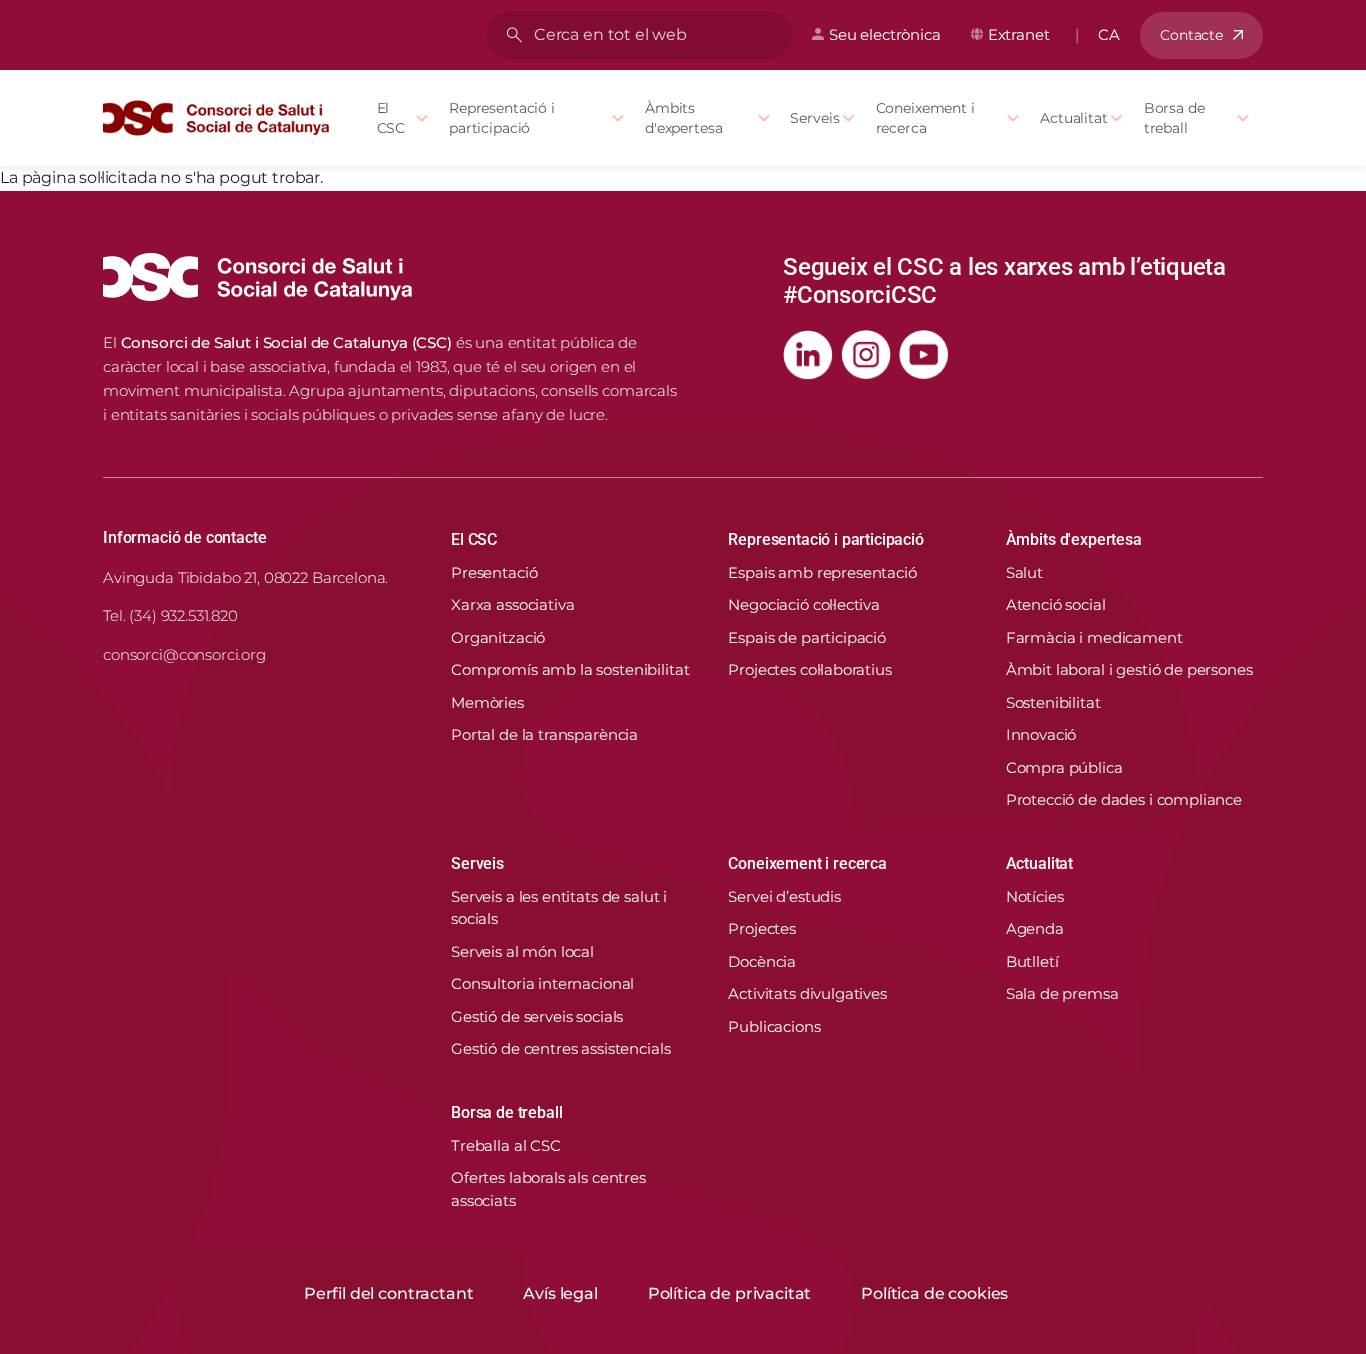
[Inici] (216, 118)
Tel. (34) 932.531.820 (170, 615)
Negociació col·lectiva (804, 604)
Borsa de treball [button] (506, 1112)
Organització (498, 637)
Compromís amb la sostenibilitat (570, 669)
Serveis (814, 118)
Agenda (1035, 928)
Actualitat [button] (1039, 863)
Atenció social (1056, 604)
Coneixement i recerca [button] (807, 863)
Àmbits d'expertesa (683, 118)
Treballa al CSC (506, 1145)
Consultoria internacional (542, 983)
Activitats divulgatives (807, 993)
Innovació (1041, 734)
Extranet (1019, 34)
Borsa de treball (1174, 118)
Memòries (487, 702)
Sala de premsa (1062, 993)
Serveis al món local (522, 951)
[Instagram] (866, 355)
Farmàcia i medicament (1094, 637)
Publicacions (774, 1026)
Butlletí (1032, 961)
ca (1109, 34)
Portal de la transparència (544, 734)
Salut (1024, 572)
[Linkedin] (808, 355)
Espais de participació (807, 637)
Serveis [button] (477, 863)
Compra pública (1064, 767)
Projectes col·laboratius (809, 669)
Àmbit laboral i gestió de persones (1129, 669)
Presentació (494, 572)
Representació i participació (502, 118)
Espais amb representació (822, 572)
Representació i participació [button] (826, 539)
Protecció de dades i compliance (1124, 799)
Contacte (1191, 35)
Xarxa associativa (512, 604)
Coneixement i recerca (925, 118)
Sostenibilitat (1053, 702)
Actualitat (1074, 118)
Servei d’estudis (784, 896)
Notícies (1035, 896)
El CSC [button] (474, 539)
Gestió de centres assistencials (560, 1048)
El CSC (391, 118)
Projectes (762, 928)
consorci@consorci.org (184, 654)
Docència (762, 961)
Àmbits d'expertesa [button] (1074, 539)
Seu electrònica (885, 34)
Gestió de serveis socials (537, 1016)
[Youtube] (924, 355)
